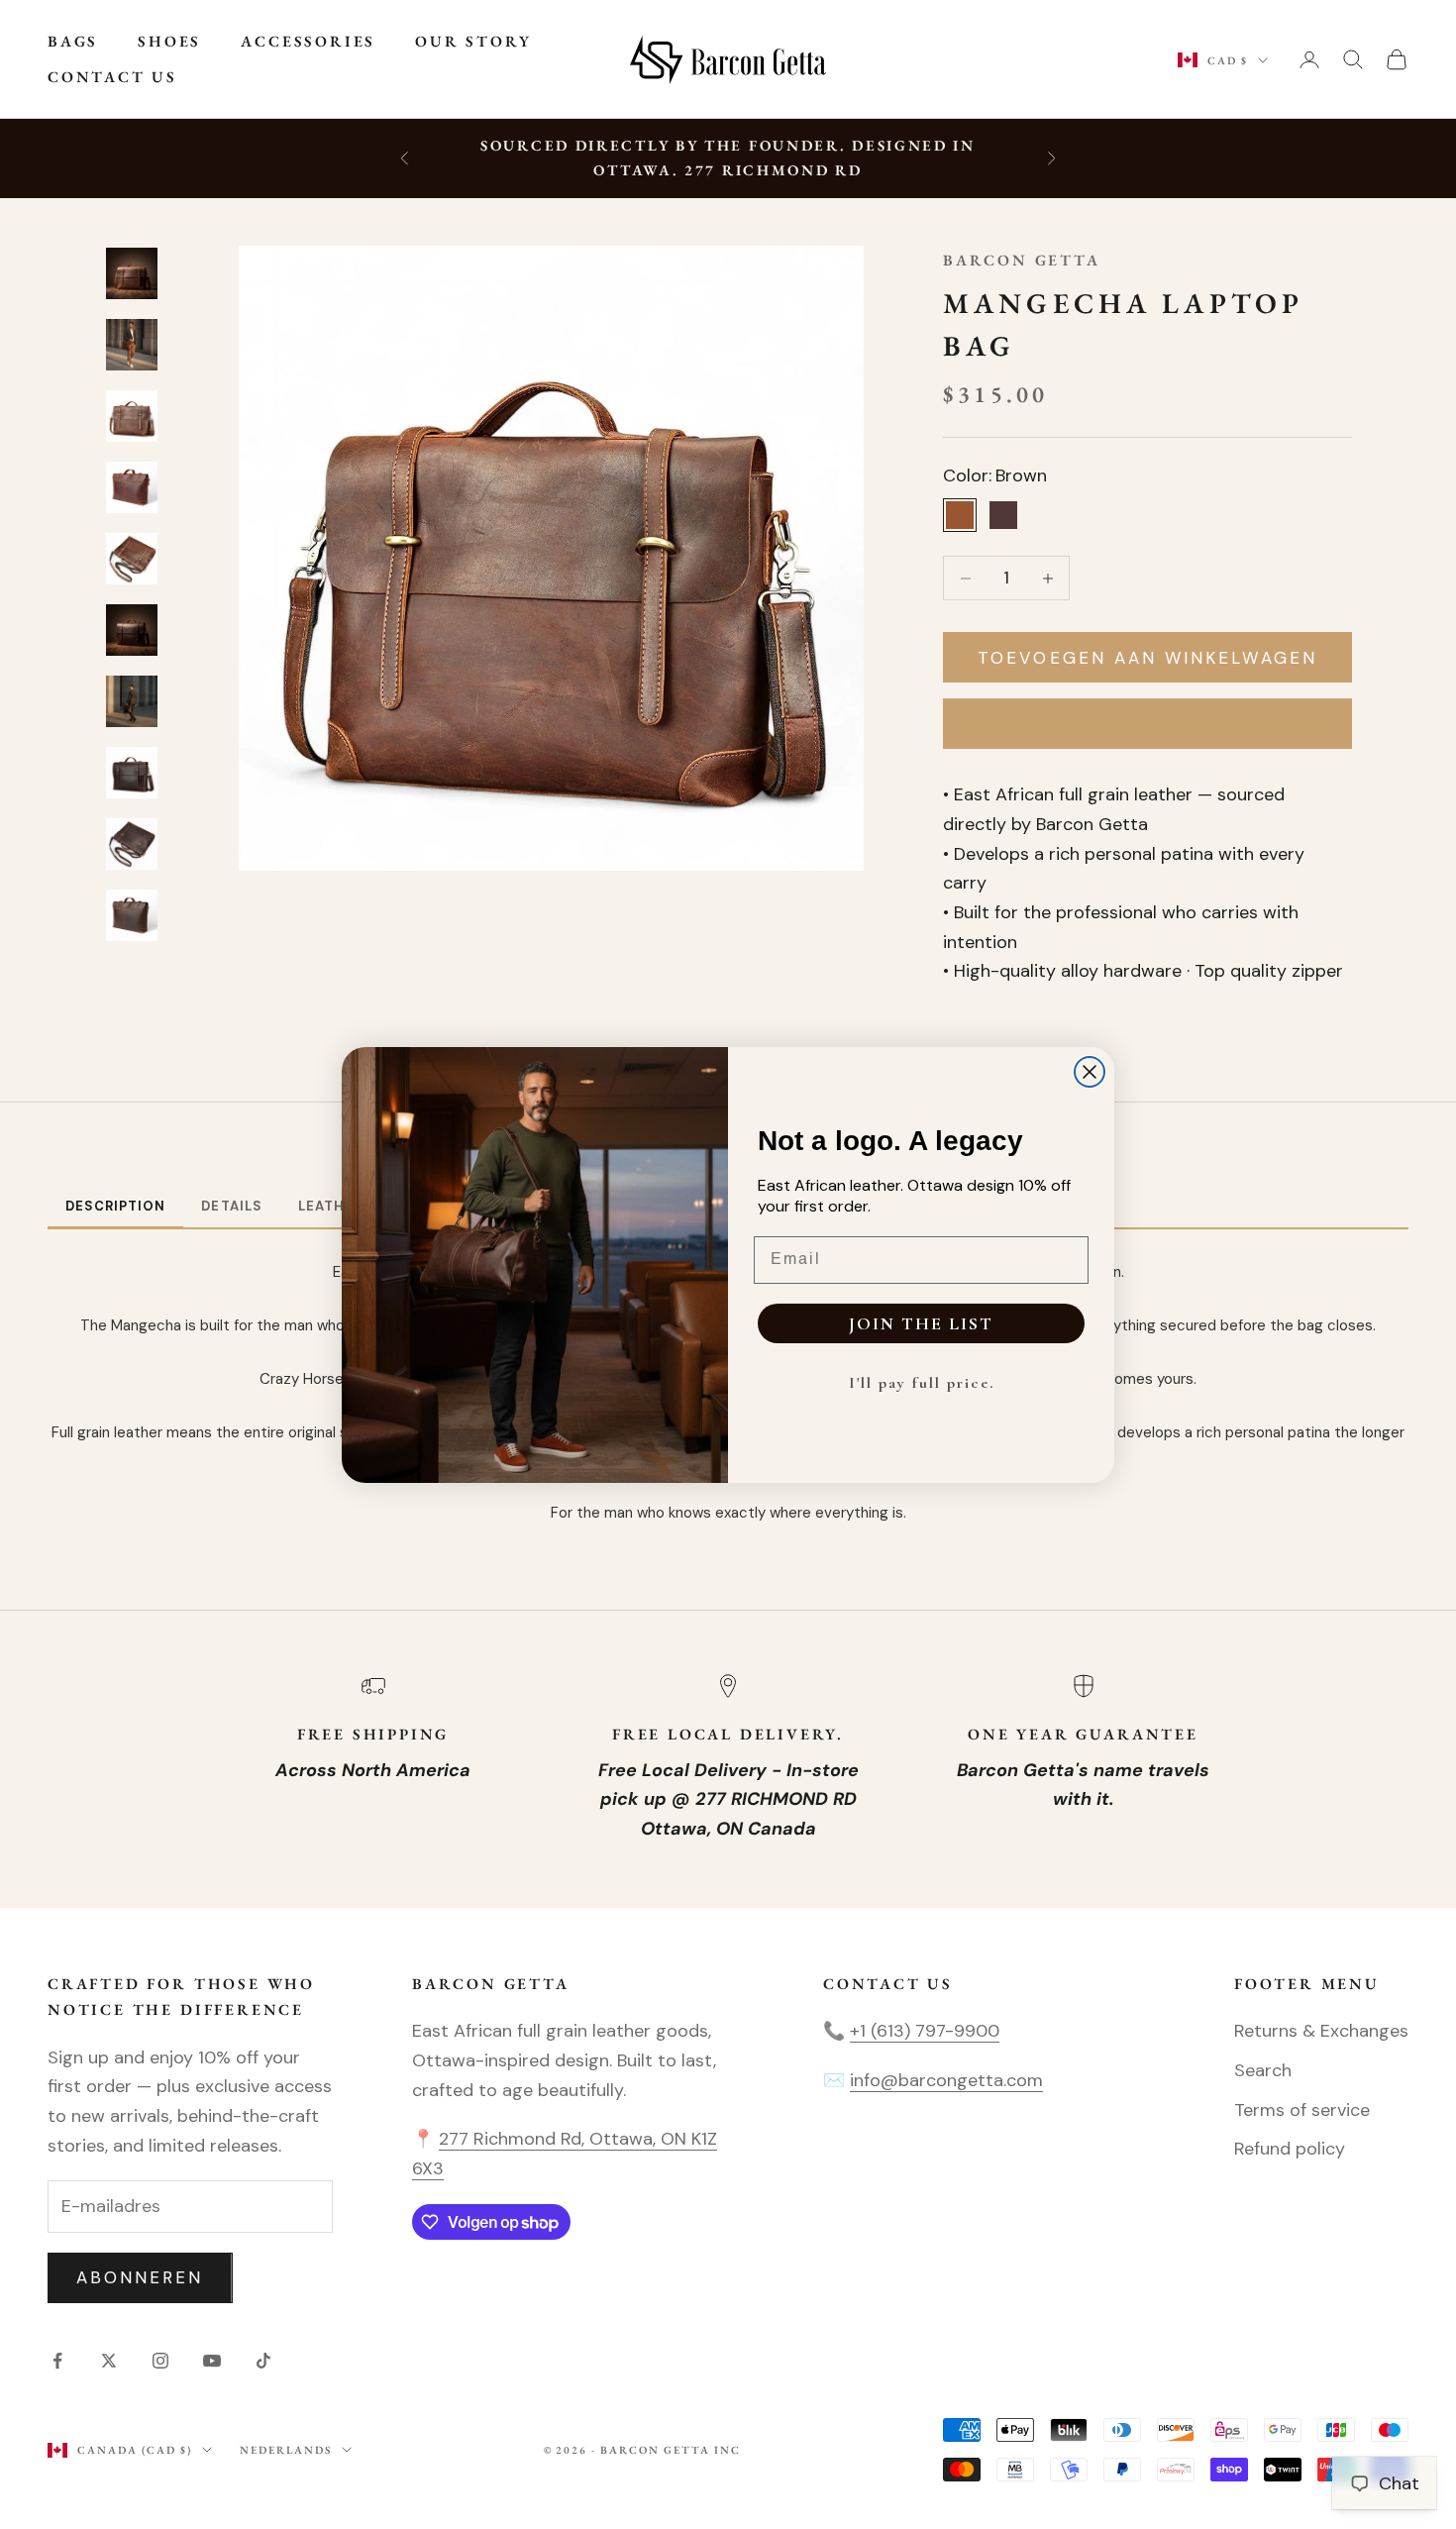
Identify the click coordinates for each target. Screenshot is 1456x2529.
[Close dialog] (1090, 1072)
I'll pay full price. (922, 1383)
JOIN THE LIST (921, 1323)
